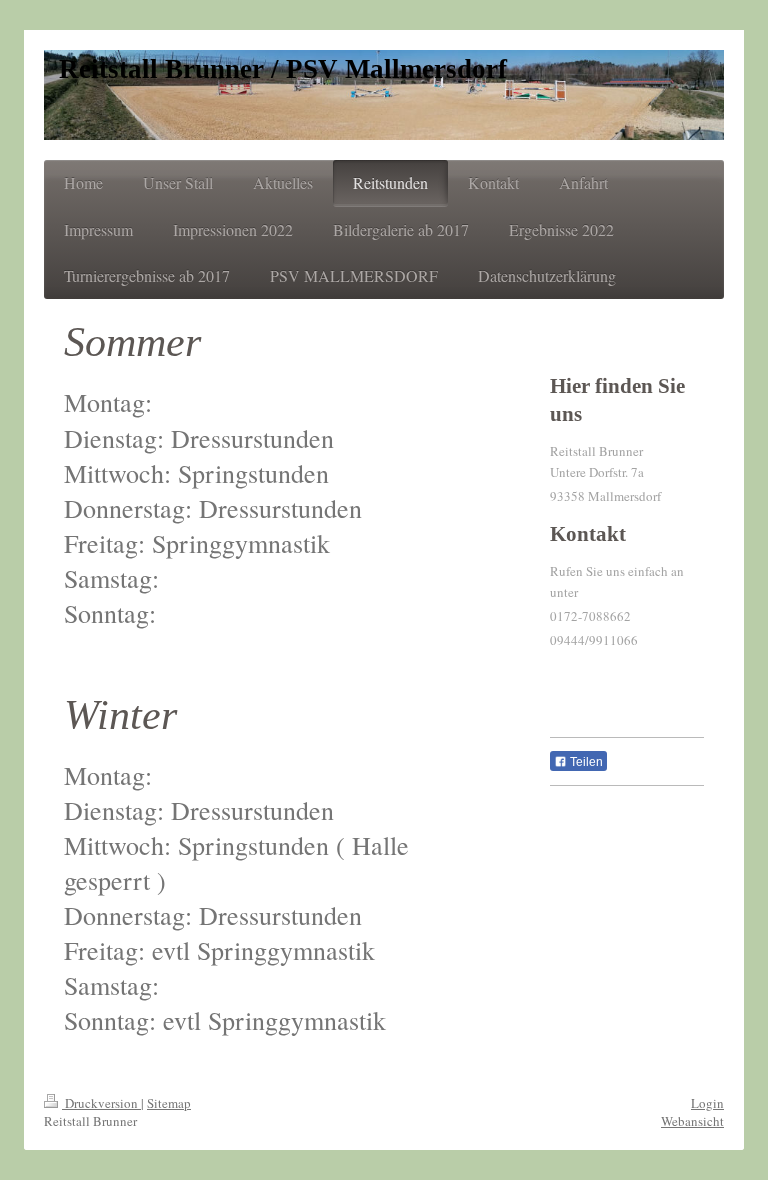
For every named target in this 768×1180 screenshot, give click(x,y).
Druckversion (101, 1103)
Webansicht (692, 1121)
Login (707, 1103)
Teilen (585, 762)
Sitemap (169, 1103)
